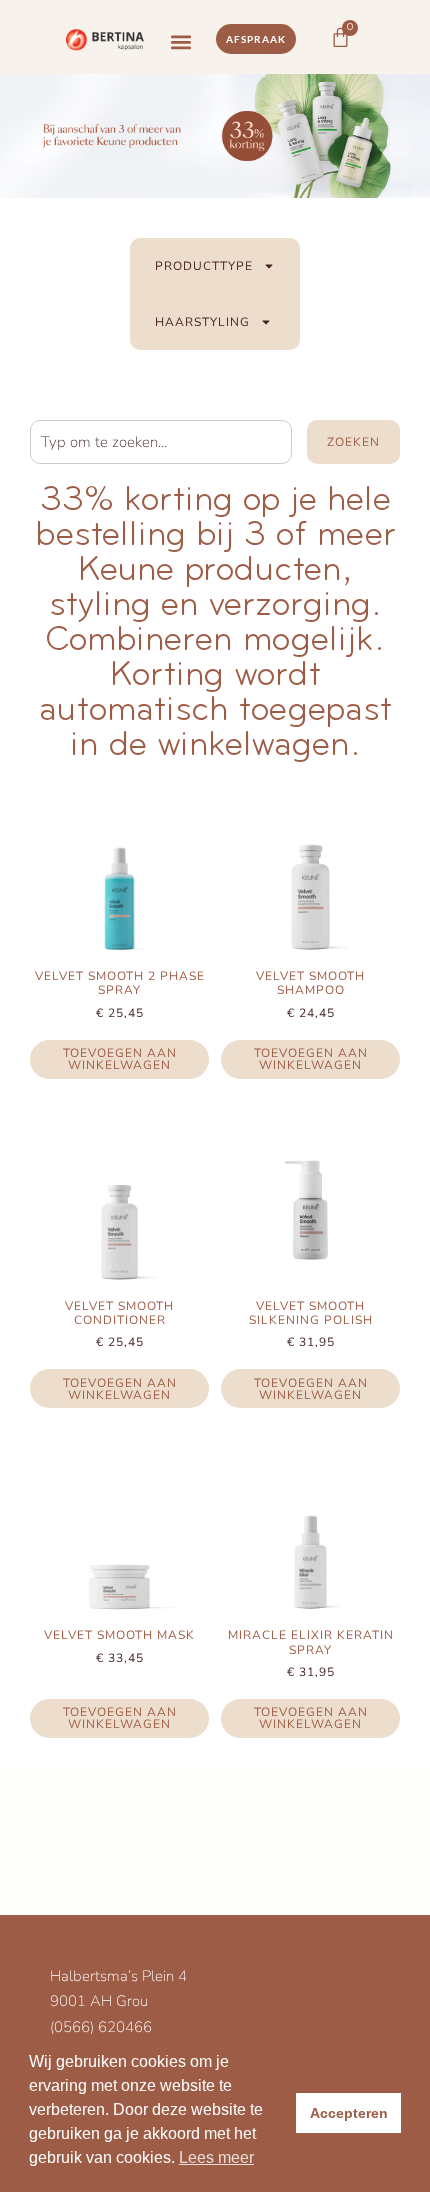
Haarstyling (202, 322)
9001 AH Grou (99, 2001)
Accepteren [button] (349, 2113)
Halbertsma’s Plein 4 (118, 1976)
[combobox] (161, 442)
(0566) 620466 (101, 2027)
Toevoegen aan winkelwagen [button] (120, 1059)
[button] (180, 42)
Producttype (204, 266)
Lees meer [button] (216, 2157)
